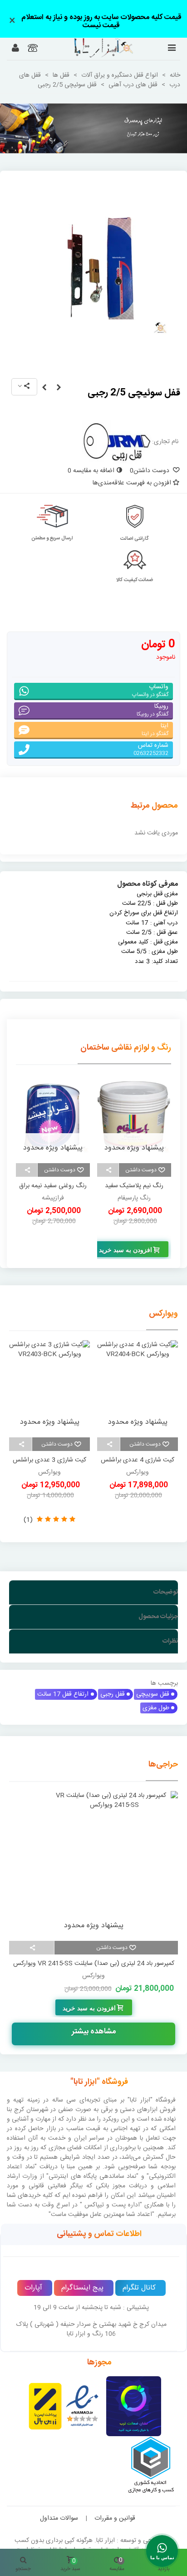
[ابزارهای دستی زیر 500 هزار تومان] (93, 128)
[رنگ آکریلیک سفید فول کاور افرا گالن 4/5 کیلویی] (53, 1116)
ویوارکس (163, 1314)
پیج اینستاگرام (82, 2288)
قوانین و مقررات (115, 2518)
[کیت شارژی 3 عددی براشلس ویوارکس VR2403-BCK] (49, 1386)
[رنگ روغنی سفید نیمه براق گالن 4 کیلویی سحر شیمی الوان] (134, 1116)
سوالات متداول (59, 2518)
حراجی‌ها (163, 1765)
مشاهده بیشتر (94, 2032)
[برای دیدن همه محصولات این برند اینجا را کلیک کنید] (117, 442)
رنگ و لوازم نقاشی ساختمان (126, 1048)
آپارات (33, 2288)
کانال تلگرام (139, 2288)
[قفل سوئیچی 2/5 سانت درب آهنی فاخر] (44, 388)
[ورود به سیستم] (15, 49)
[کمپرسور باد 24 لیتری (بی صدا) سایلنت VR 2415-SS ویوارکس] (93, 1864)
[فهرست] (172, 49)
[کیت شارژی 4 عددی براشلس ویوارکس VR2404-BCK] (138, 1386)
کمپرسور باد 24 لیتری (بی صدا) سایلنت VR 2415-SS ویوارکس (94, 1964)
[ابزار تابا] (91, 48)
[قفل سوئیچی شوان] (59, 388)
